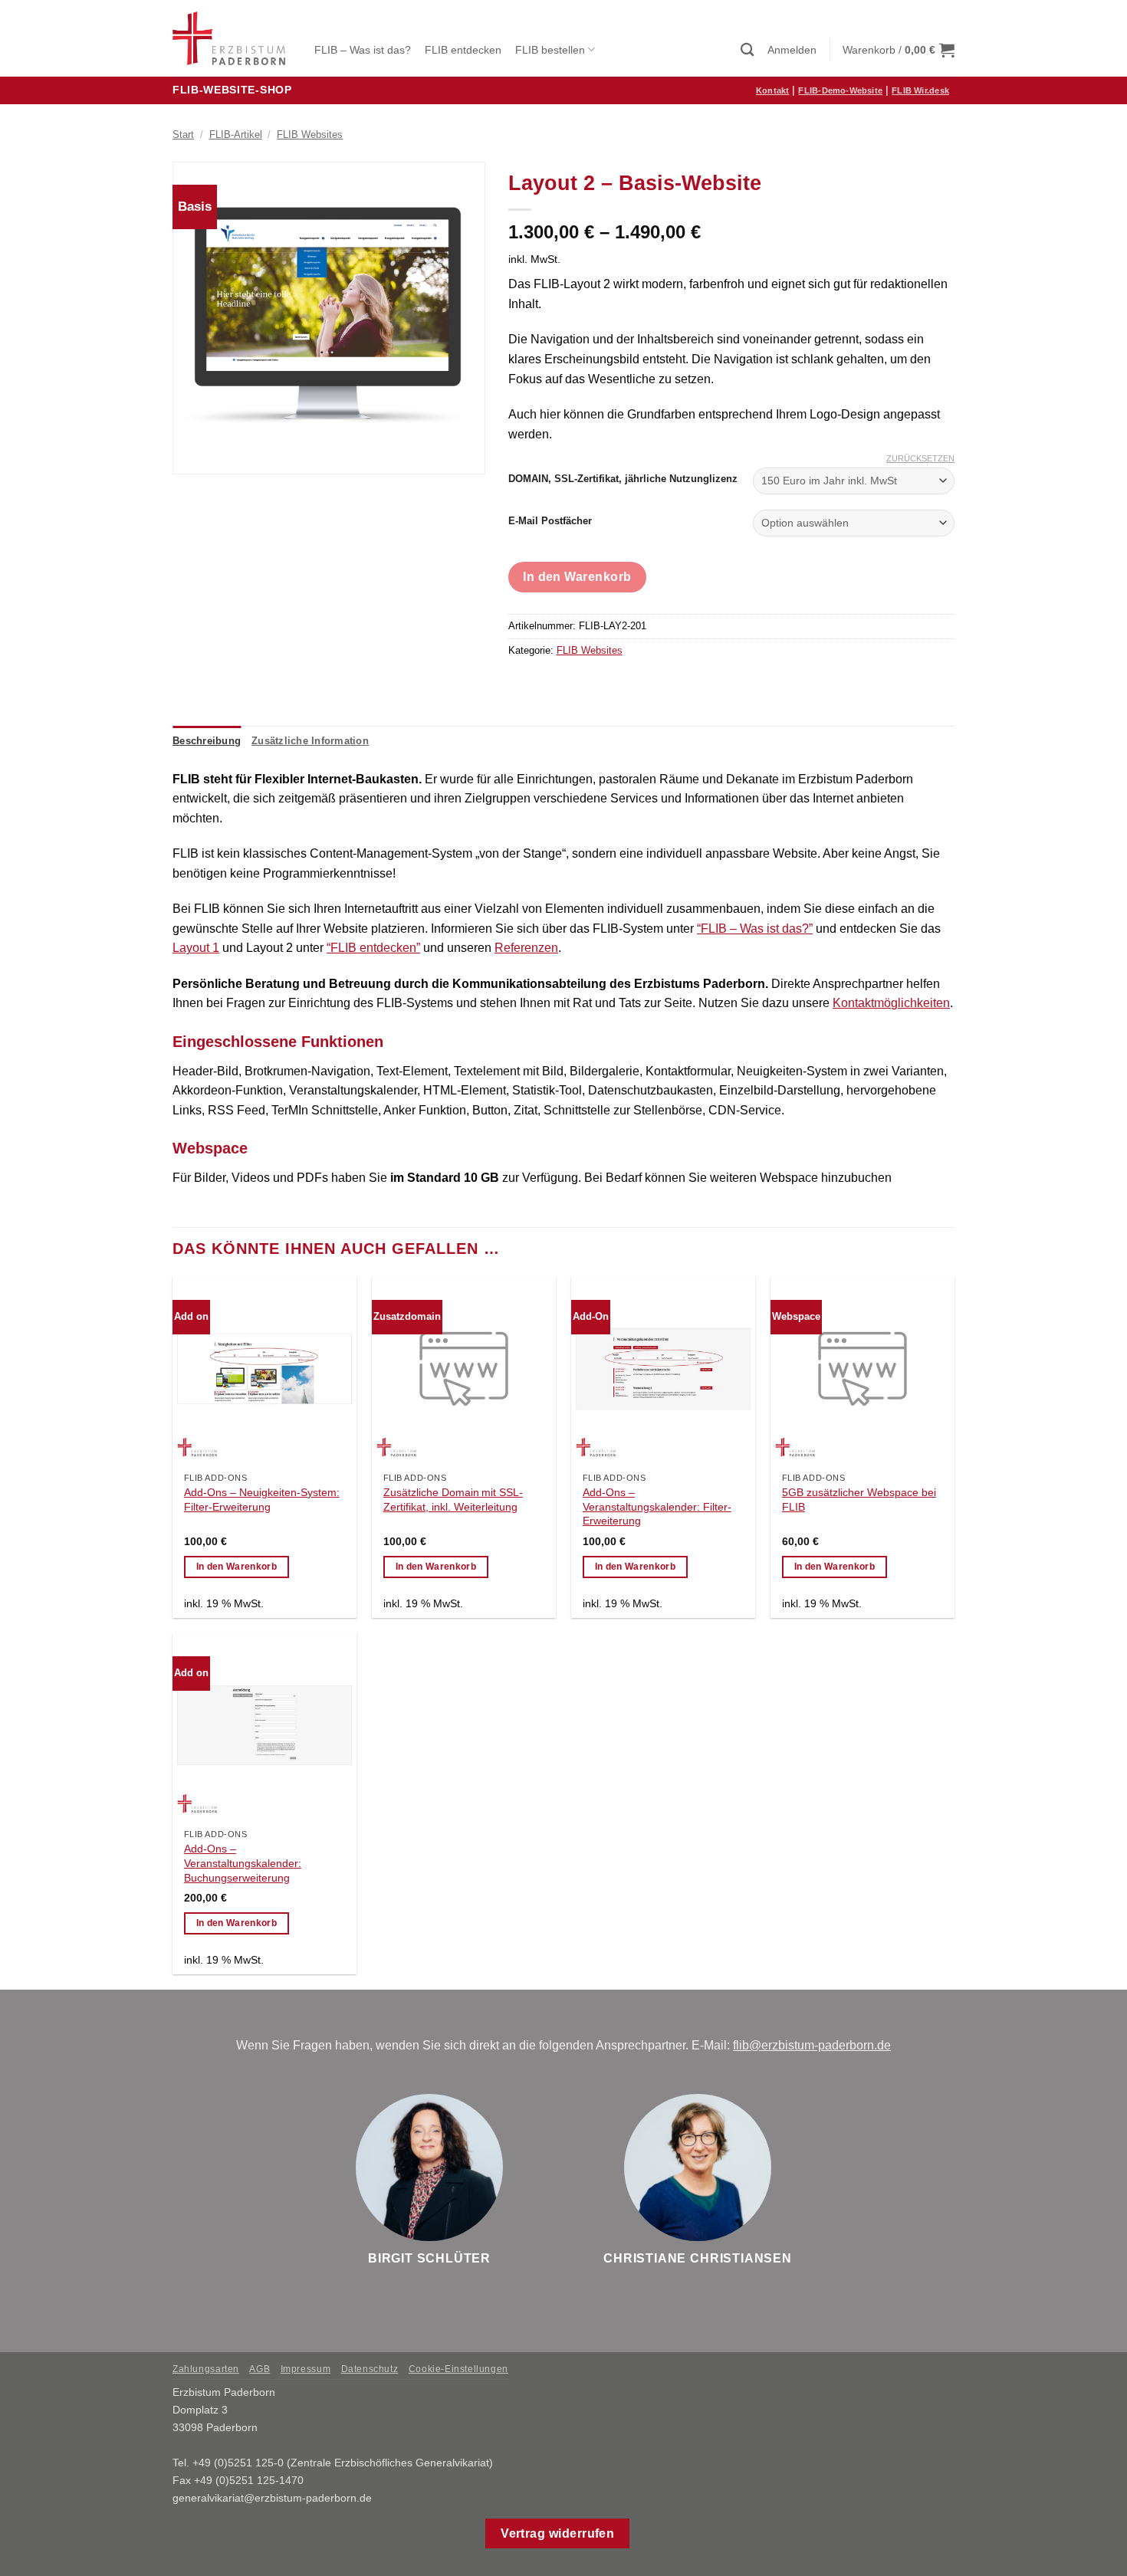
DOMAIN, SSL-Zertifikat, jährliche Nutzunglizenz (623, 479)
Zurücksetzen (920, 458)
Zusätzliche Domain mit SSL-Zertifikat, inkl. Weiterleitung (453, 1500)
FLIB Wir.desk (920, 90)
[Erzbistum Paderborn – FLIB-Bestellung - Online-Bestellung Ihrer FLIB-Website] (232, 38)
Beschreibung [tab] (207, 741)
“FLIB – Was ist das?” (755, 929)
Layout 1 (196, 948)
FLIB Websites (310, 135)
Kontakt (773, 90)
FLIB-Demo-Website (840, 90)
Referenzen (526, 948)
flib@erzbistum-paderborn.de (812, 2045)
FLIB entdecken (463, 50)
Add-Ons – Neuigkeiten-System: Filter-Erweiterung (262, 1500)
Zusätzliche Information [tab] (310, 741)
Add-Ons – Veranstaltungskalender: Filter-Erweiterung (657, 1506)
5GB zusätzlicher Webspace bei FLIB (859, 1500)
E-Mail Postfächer (550, 521)
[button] (792, 50)
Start (183, 135)
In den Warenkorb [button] (237, 1567)
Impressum (306, 2369)
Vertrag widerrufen (557, 2533)
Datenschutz (370, 2369)
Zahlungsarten (206, 2369)
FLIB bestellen (550, 50)
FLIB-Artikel (236, 135)
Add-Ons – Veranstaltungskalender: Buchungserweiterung (243, 1863)
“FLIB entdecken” (373, 948)
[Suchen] (747, 50)
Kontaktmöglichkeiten (891, 1003)
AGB (260, 2369)
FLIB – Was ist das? (363, 50)
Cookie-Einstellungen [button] (458, 2369)
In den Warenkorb (577, 577)
